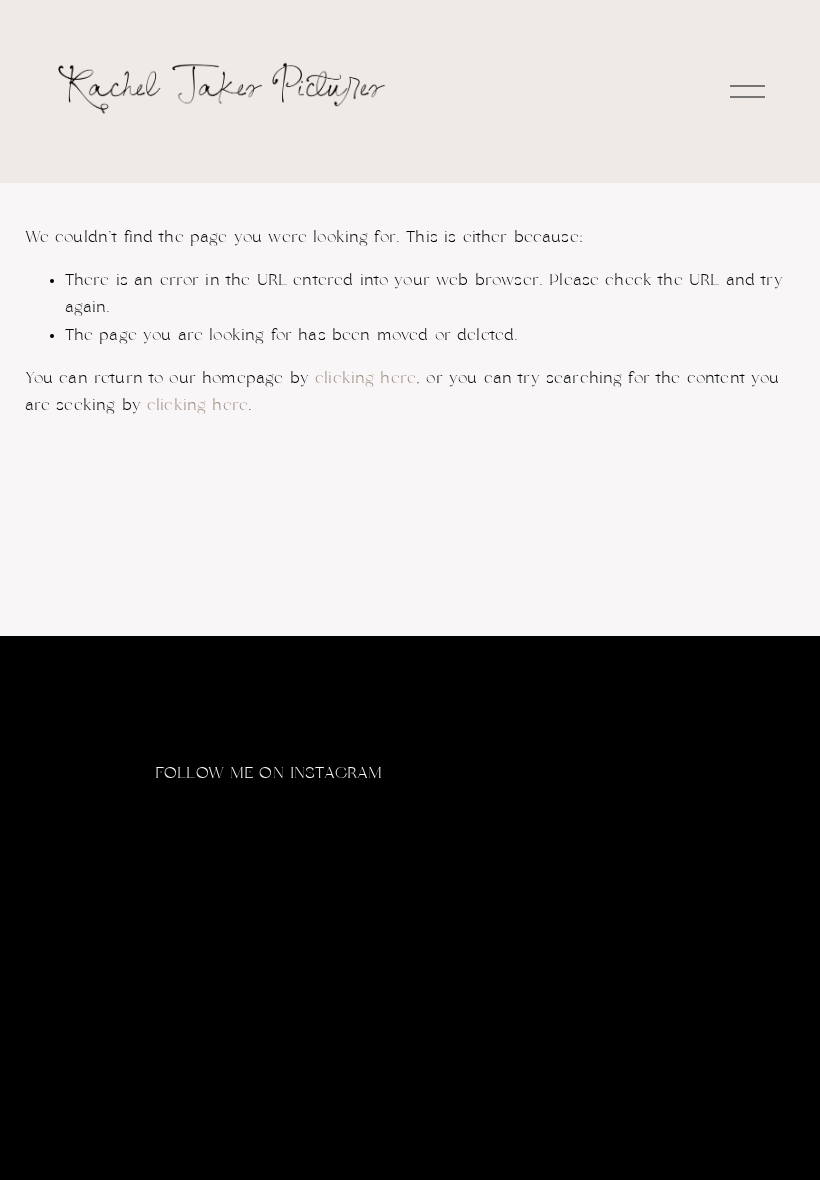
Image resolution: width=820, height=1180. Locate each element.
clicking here (365, 378)
